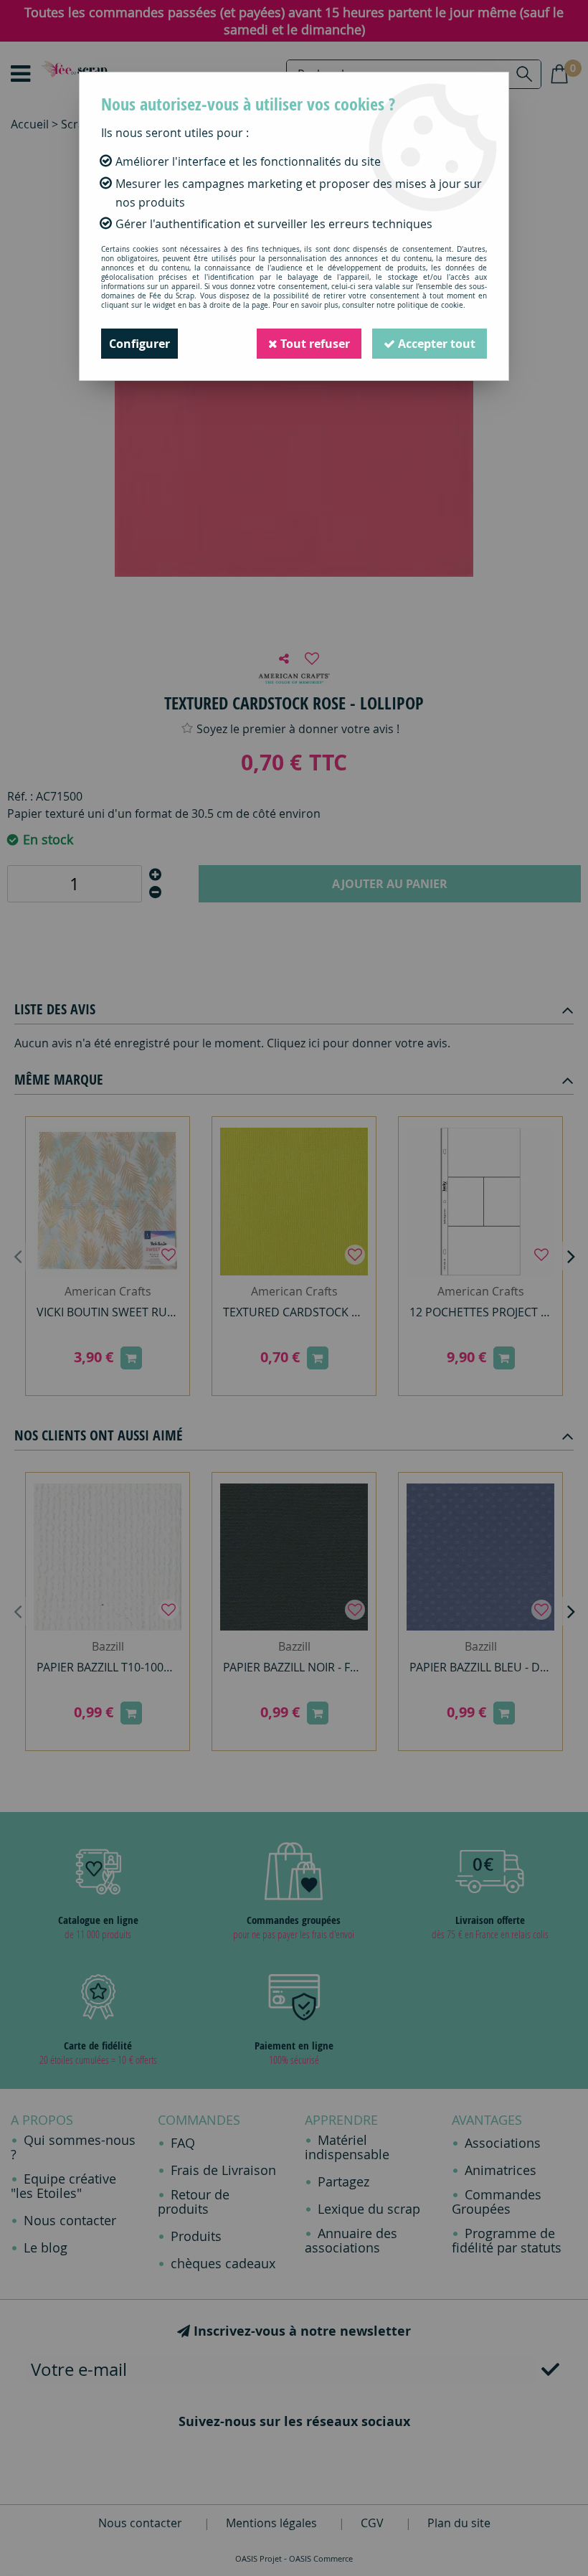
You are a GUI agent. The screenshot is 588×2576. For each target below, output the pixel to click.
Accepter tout (435, 344)
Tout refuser (314, 344)
